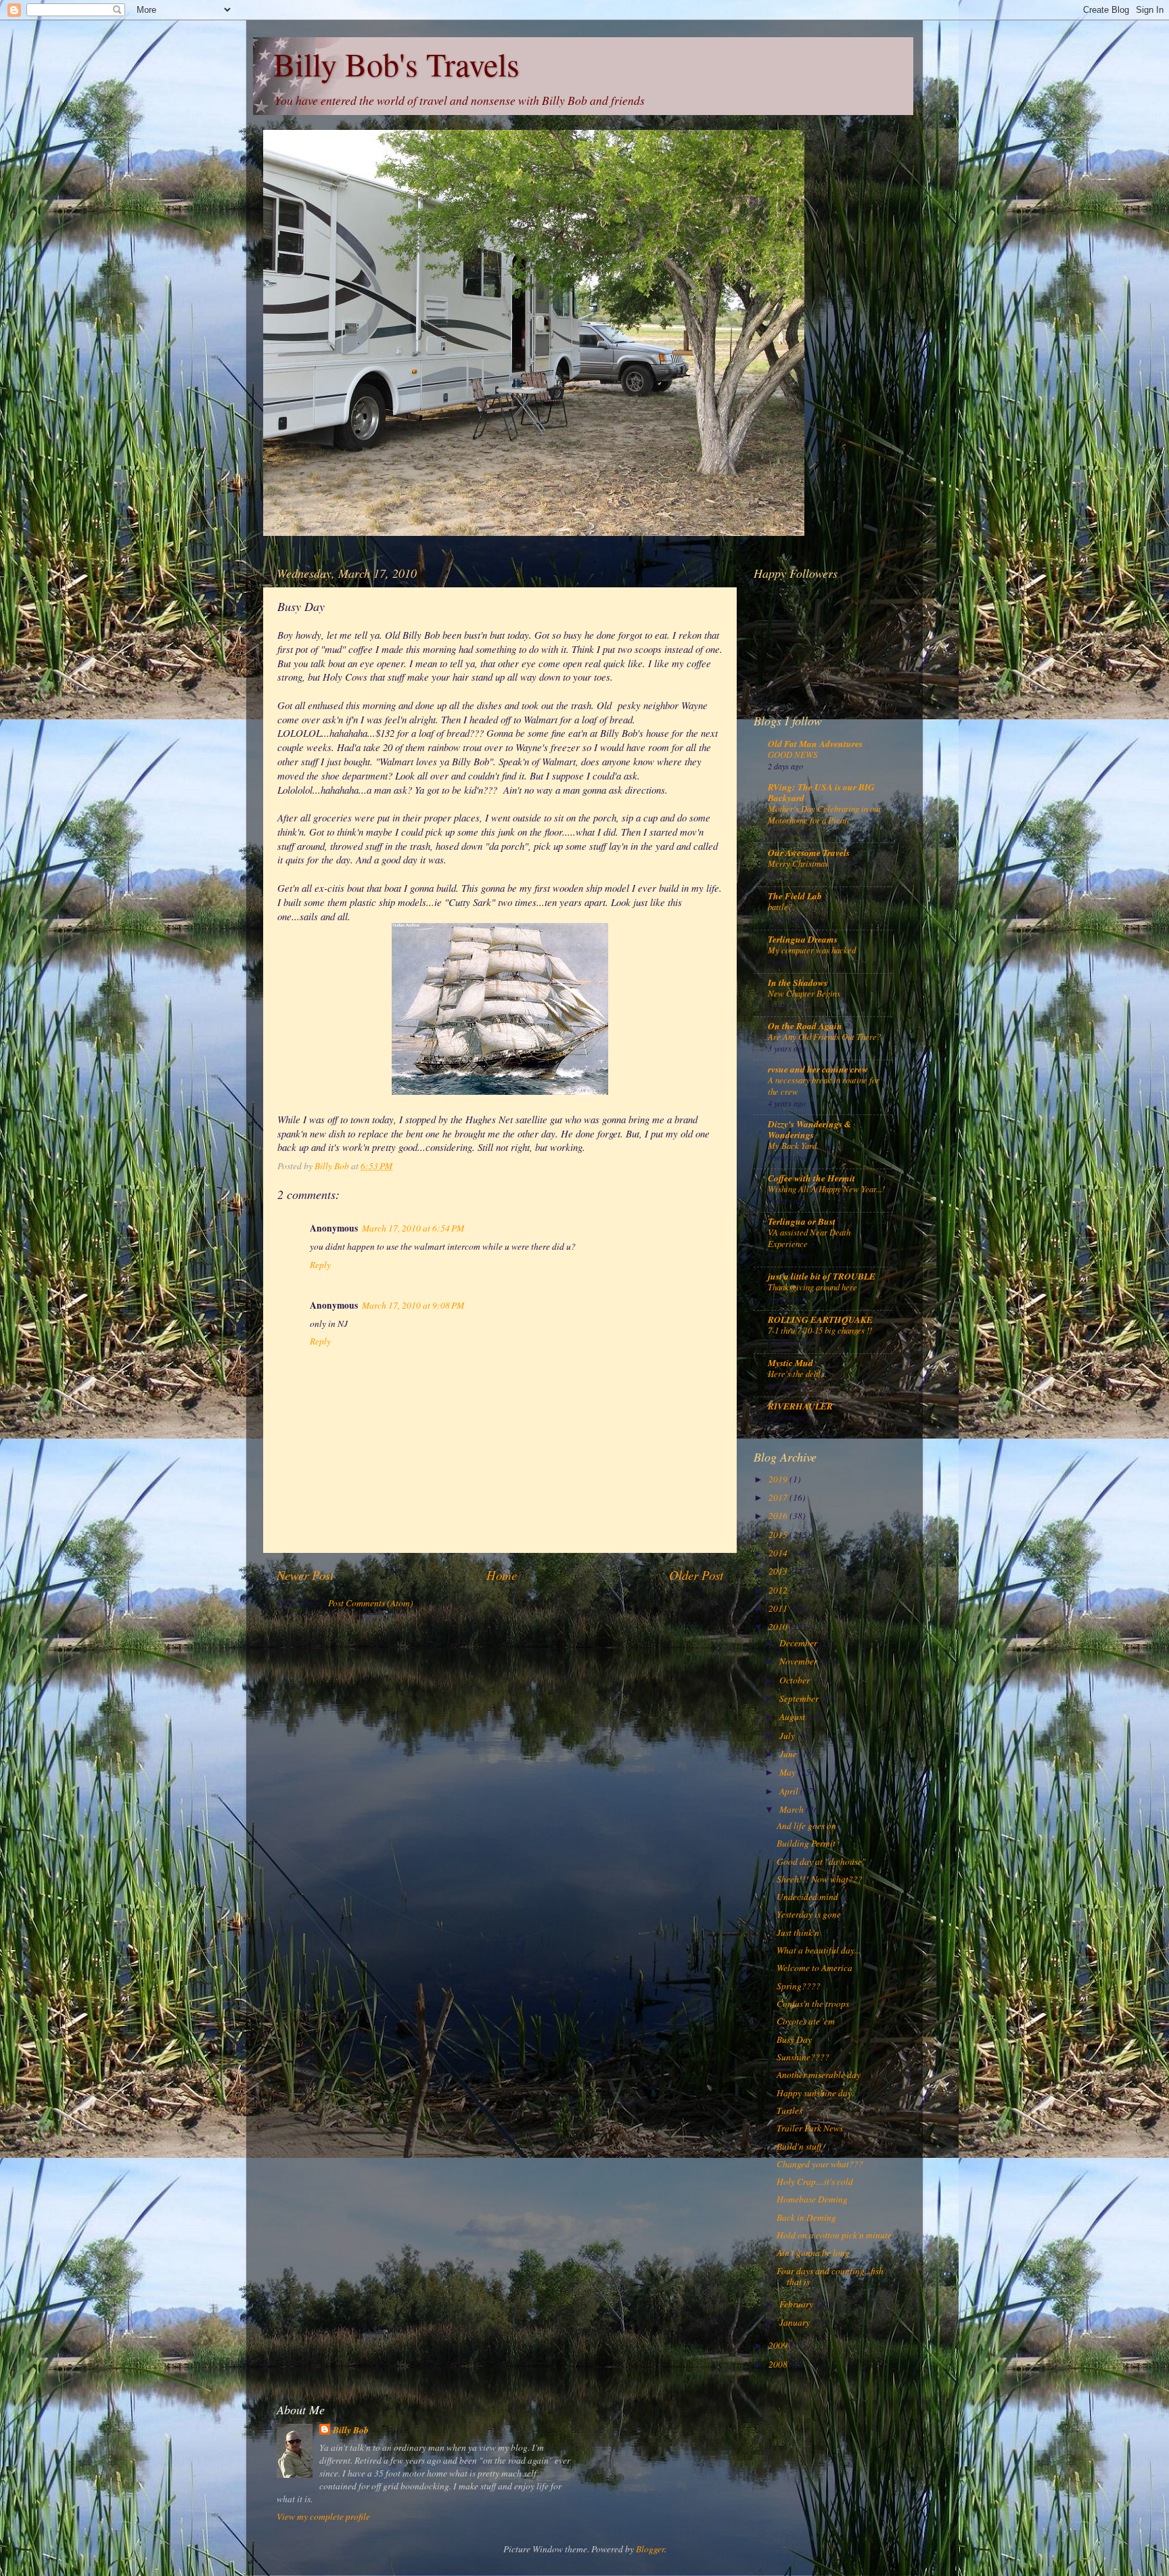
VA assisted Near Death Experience (809, 1238)
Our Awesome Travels (809, 852)
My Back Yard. (793, 1145)
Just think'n (798, 1933)
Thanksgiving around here (812, 1287)
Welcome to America (815, 1968)
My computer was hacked (812, 950)
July (788, 1736)
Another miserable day (819, 2075)
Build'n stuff (799, 2146)
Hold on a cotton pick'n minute (834, 2235)
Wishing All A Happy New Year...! (826, 1189)
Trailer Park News (810, 2128)
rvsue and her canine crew (818, 1069)
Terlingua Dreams (803, 939)
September (800, 1698)
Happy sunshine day (814, 2093)
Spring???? (799, 1986)
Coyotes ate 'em (806, 2021)
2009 (779, 2345)
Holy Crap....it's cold (815, 2182)
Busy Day (794, 2039)
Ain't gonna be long (813, 2253)
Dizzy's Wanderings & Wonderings (810, 1129)
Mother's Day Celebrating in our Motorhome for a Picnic (825, 814)
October (796, 1680)
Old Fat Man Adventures (815, 743)
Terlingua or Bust (802, 1221)
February (797, 2304)
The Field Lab (795, 896)
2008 (779, 2364)
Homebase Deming (812, 2199)
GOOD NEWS (793, 754)
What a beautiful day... (819, 1950)
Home (502, 1575)
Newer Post (305, 1575)
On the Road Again (805, 1025)
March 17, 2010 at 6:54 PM (413, 1228)
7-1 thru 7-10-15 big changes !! (820, 1330)
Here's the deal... (797, 1373)
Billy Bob (351, 2430)
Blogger (650, 2549)
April (790, 1791)
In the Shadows (798, 982)
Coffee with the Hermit (811, 1178)
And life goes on (806, 1826)
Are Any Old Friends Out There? (824, 1036)
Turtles (789, 2110)
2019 (779, 1479)
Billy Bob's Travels (396, 64)
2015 (779, 1535)
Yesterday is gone (809, 1914)
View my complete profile (323, 2516)
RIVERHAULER (800, 1406)
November (799, 1661)
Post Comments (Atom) (371, 1603)
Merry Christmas (798, 863)
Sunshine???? (803, 2057)
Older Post (696, 1575)
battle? (780, 906)
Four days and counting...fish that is (830, 2276)
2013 (779, 1571)
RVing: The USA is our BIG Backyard (821, 792)
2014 (779, 1553)
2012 (779, 1590)
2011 (779, 1608)
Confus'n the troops (813, 2004)
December (799, 1643)
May (788, 1772)
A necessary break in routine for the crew (824, 1085)
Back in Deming (806, 2217)
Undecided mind (807, 1897)
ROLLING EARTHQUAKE (820, 1319)
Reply (320, 1265)
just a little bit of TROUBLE (822, 1276)
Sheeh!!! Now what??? (820, 1879)
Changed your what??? (820, 2164)
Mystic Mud (790, 1362)
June (789, 1754)
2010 (779, 1627)
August (793, 1717)
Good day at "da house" (821, 1861)
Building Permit (806, 1843)
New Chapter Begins (804, 993)
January (796, 2322)
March (793, 1809)
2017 (779, 1497)
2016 (779, 1516)
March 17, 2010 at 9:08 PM (413, 1305)
